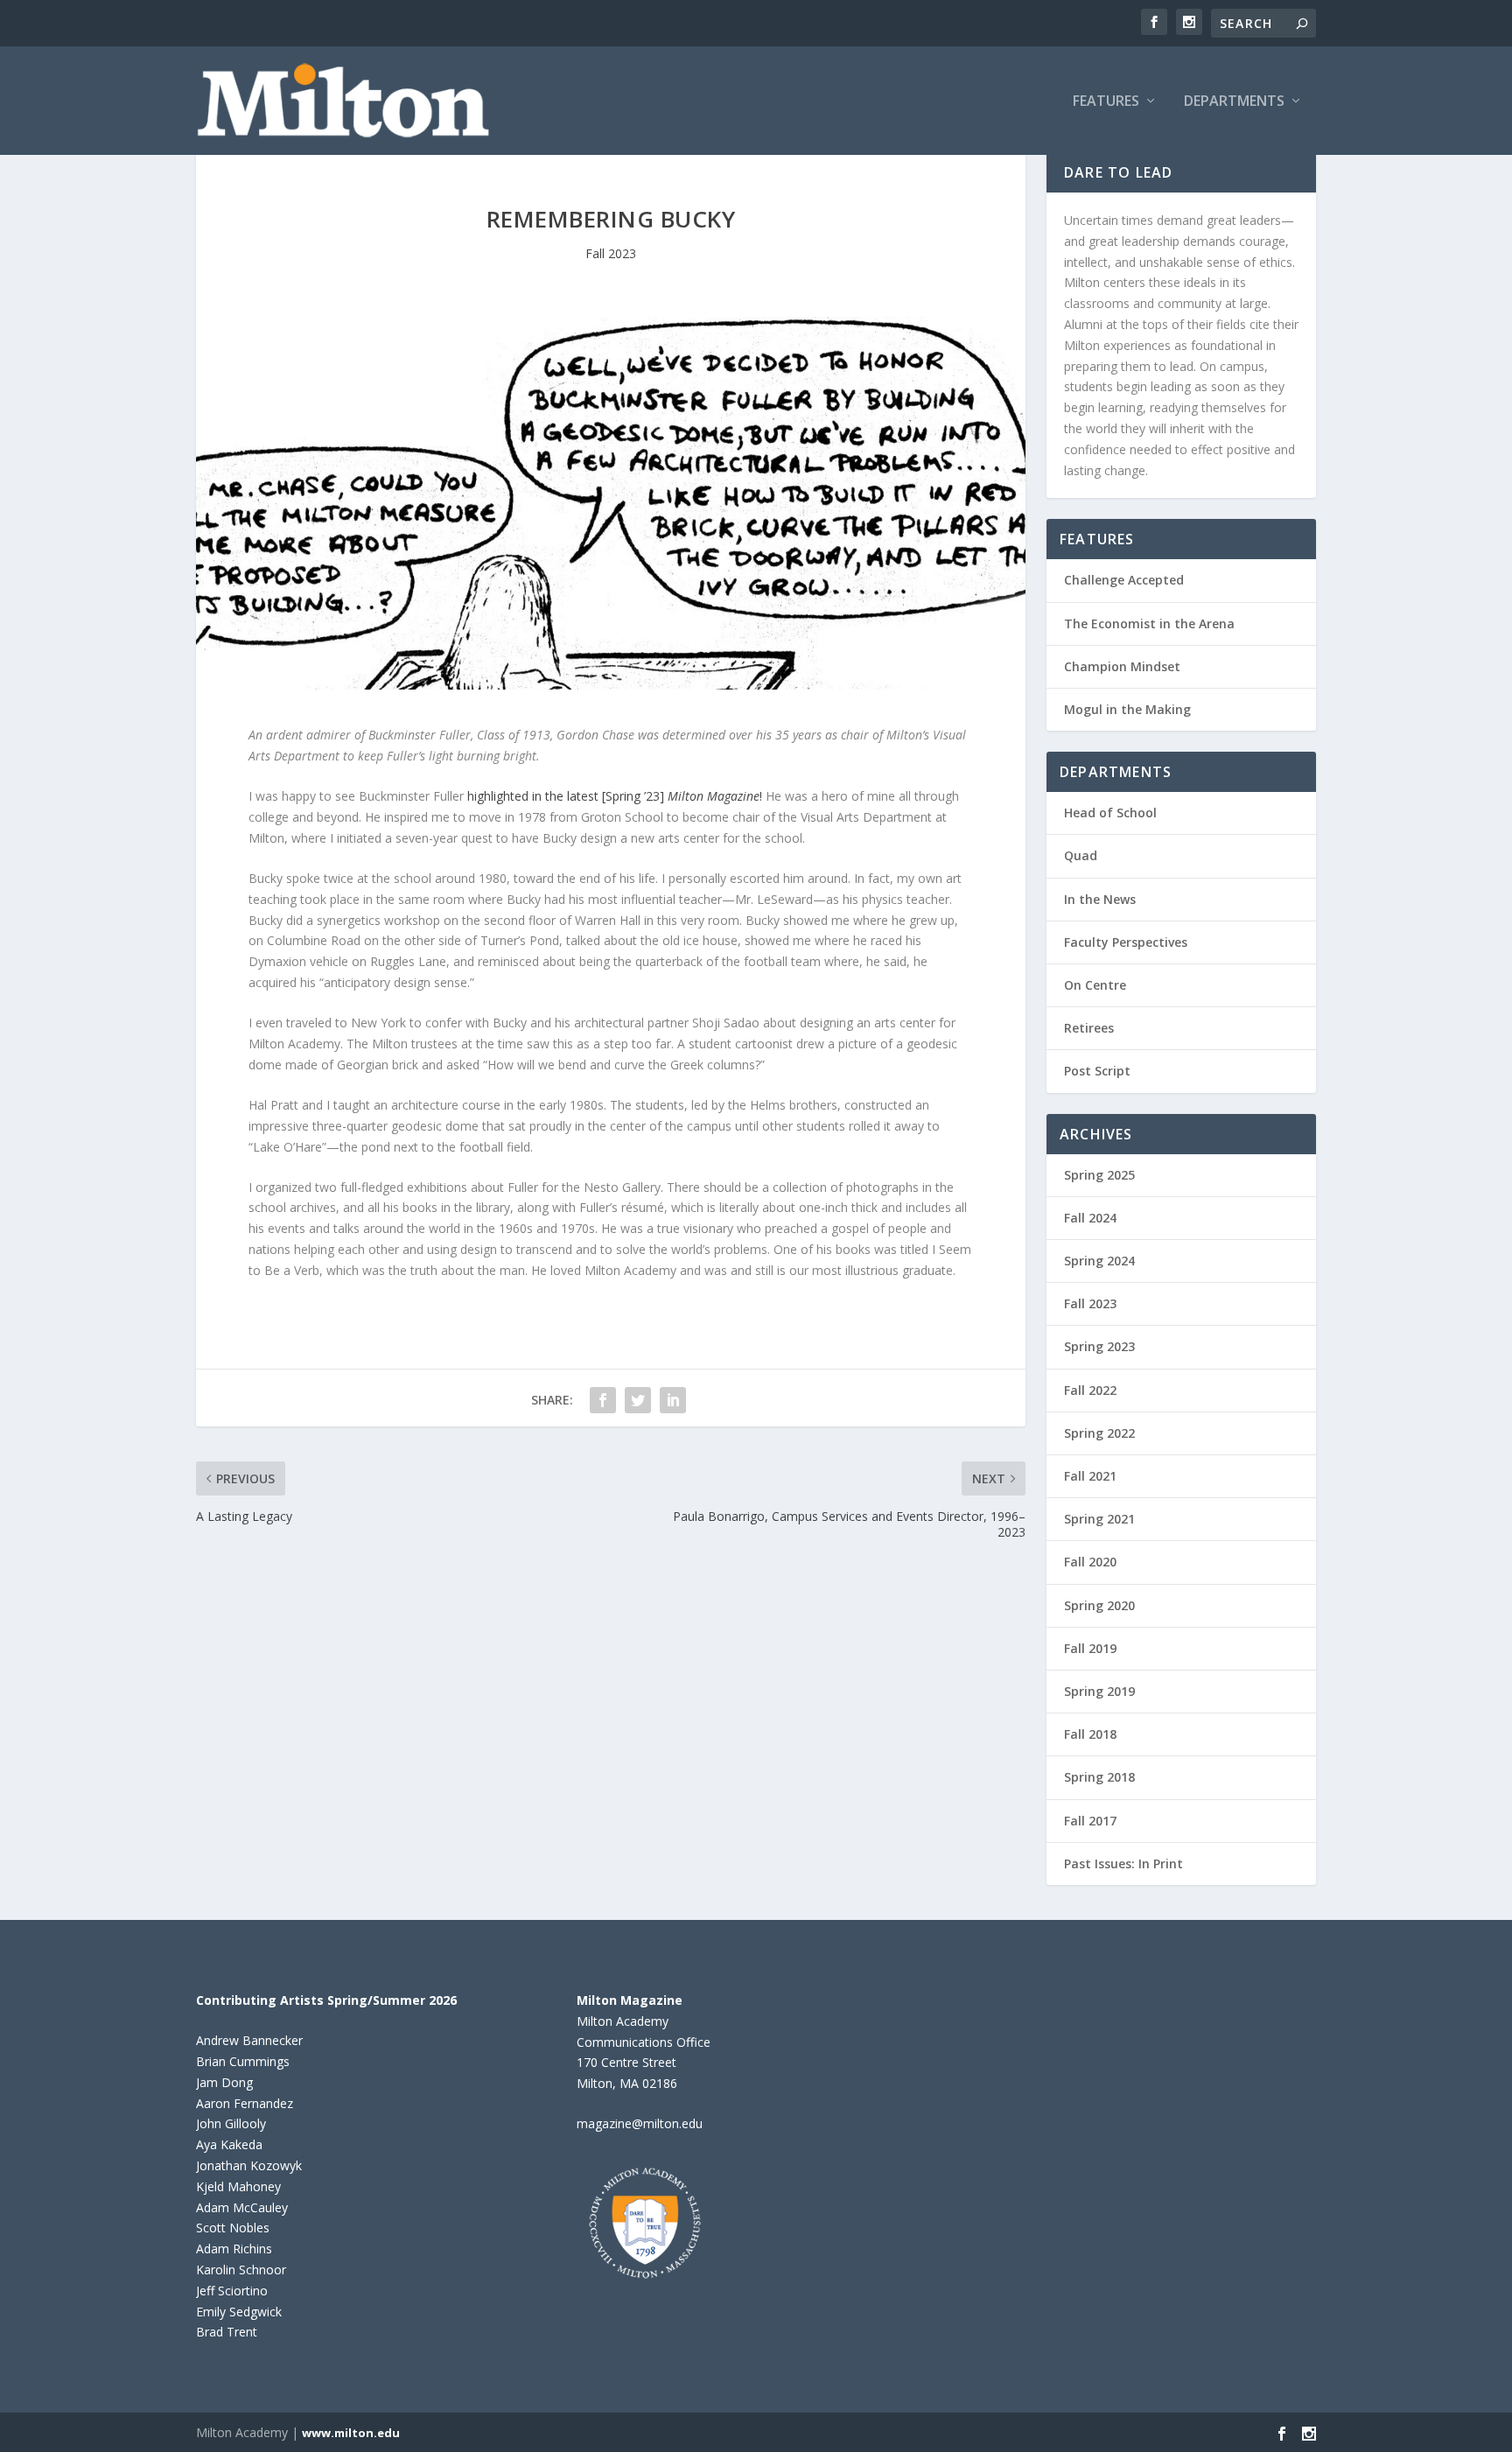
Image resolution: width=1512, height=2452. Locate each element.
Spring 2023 (1099, 1346)
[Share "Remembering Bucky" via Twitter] (638, 1400)
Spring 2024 (1099, 1261)
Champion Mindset (1122, 666)
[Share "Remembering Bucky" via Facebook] (603, 1400)
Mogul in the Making (1127, 709)
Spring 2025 (1099, 1175)
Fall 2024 (1090, 1218)
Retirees (1089, 1028)
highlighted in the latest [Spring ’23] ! (613, 796)
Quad (1081, 855)
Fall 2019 (1090, 1648)
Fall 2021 (1090, 1476)
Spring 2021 (1099, 1519)
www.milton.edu (351, 2433)
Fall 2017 (1090, 1821)
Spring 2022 (1099, 1433)
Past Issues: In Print (1123, 1864)
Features (1106, 102)
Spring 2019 (1099, 1691)
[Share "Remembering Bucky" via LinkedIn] (673, 1400)
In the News (1100, 899)
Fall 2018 (1090, 1734)
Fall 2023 (611, 253)
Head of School (1110, 813)
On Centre (1095, 985)
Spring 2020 (1099, 1605)
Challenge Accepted (1124, 580)
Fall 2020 (1090, 1562)
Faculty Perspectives (1126, 942)
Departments (1234, 102)
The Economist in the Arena (1149, 624)
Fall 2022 (1090, 1390)
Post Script (1097, 1071)
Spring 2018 (1099, 1777)
